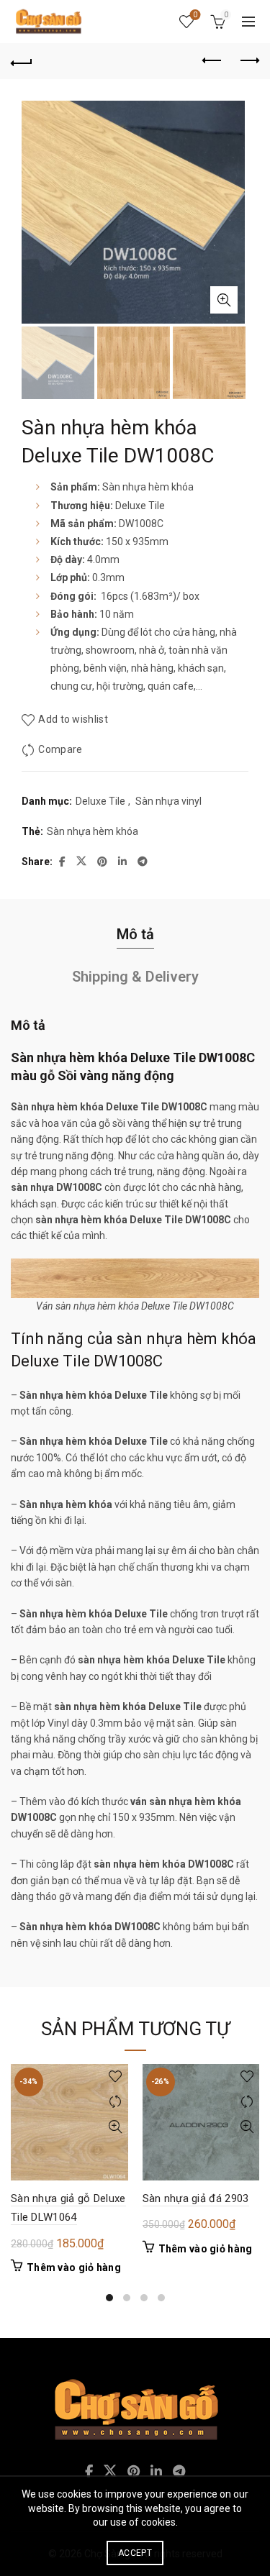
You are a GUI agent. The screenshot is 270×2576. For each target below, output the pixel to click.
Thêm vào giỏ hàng (74, 2267)
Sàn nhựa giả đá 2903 (196, 2198)
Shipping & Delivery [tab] (135, 977)
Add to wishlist (73, 719)
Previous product (212, 61)
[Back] (22, 61)
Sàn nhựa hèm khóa (93, 831)
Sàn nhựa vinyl (168, 801)
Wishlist (195, 15)
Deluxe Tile (100, 801)
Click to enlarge (224, 300)
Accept (135, 2553)
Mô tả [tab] (135, 934)
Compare (60, 749)
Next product (248, 61)
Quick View (116, 2127)
